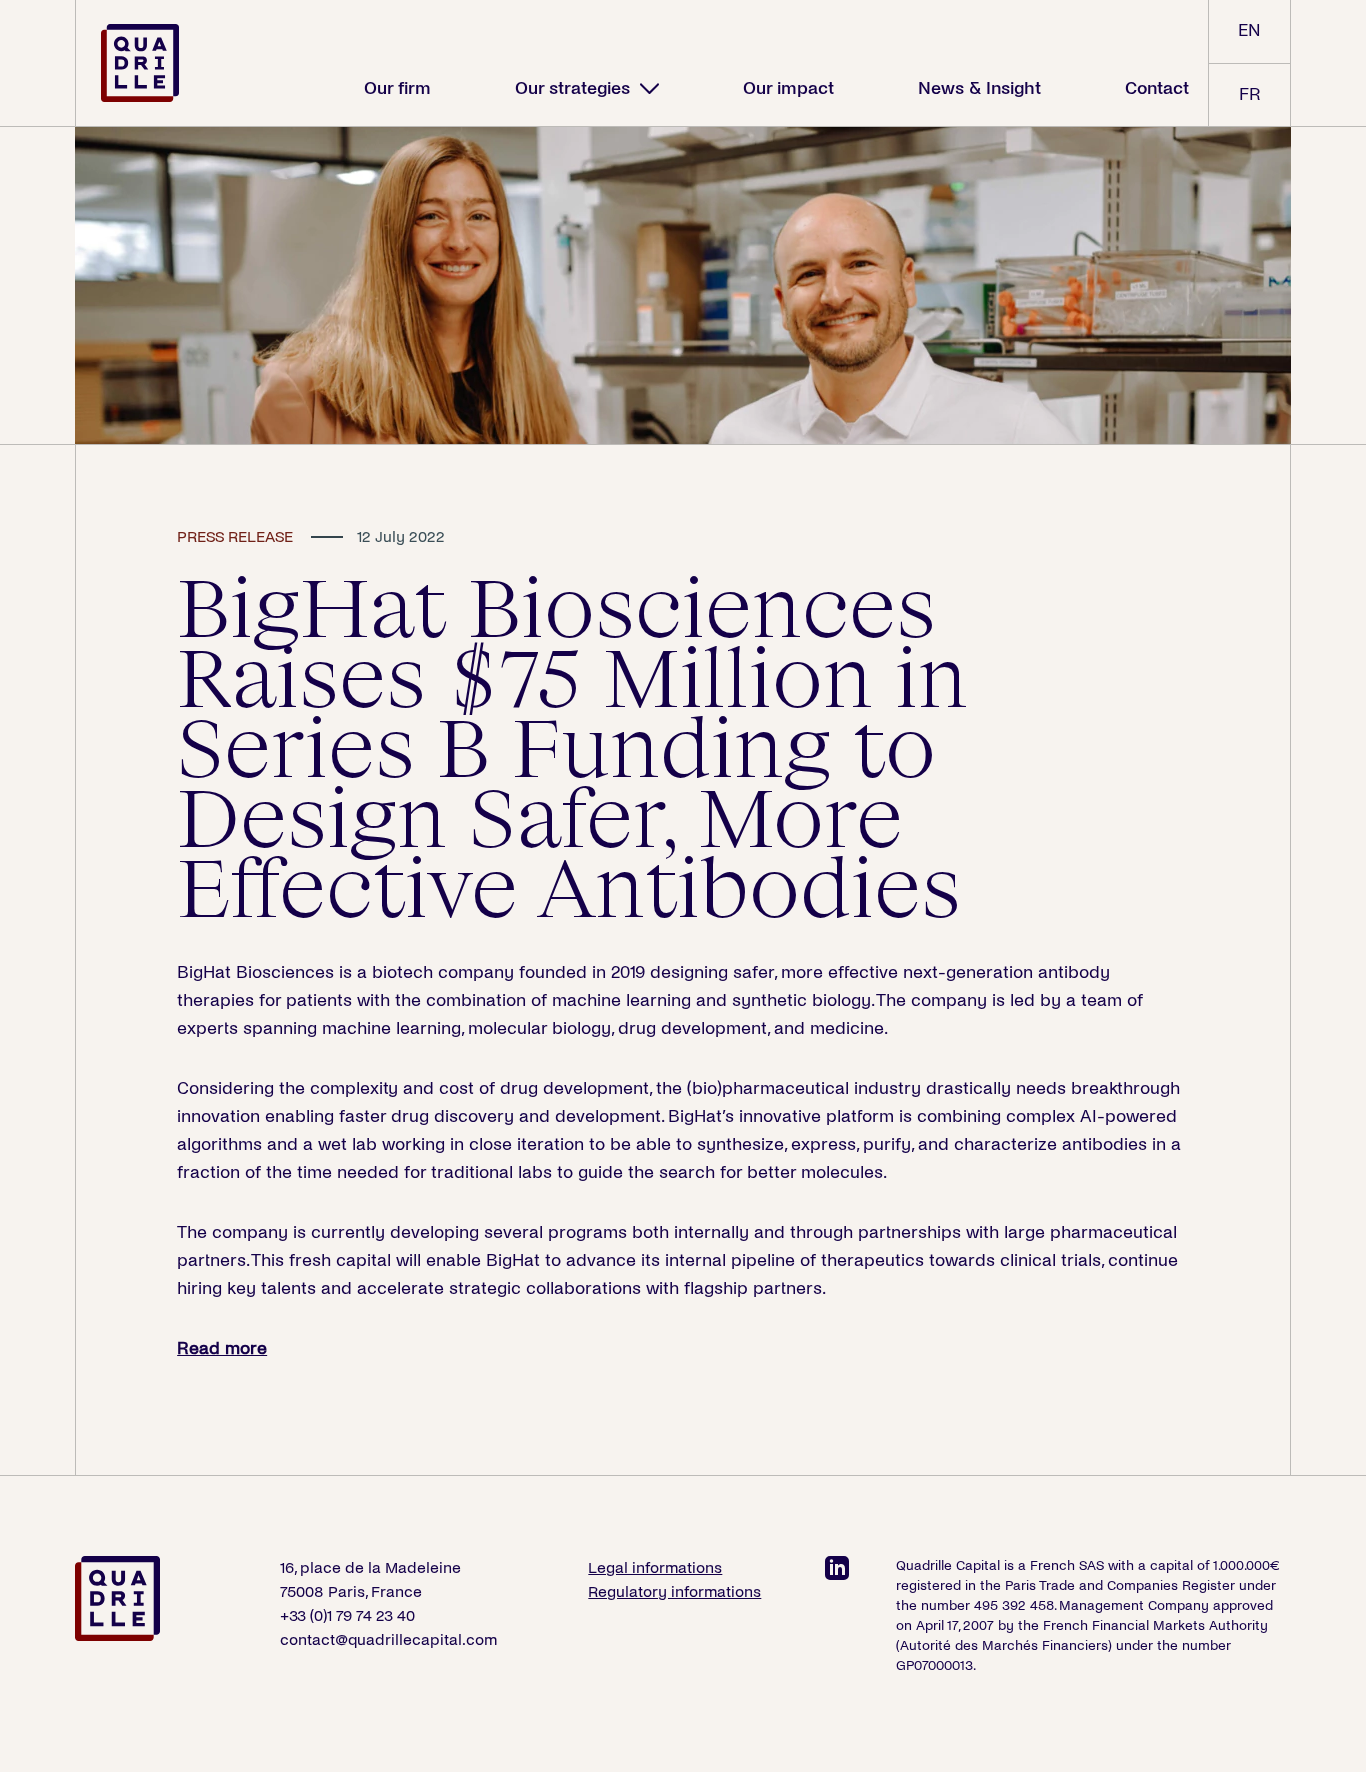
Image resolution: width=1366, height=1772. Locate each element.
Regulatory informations (674, 1591)
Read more (222, 1348)
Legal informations (655, 1567)
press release (235, 536)
